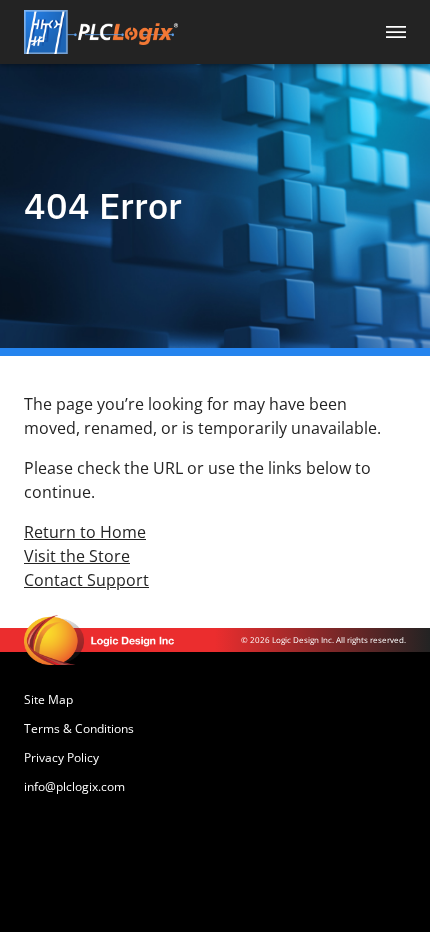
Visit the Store (77, 556)
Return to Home (85, 532)
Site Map (48, 699)
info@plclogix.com (74, 786)
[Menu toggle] (396, 32)
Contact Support (86, 580)
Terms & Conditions (79, 728)
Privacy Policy (61, 757)
